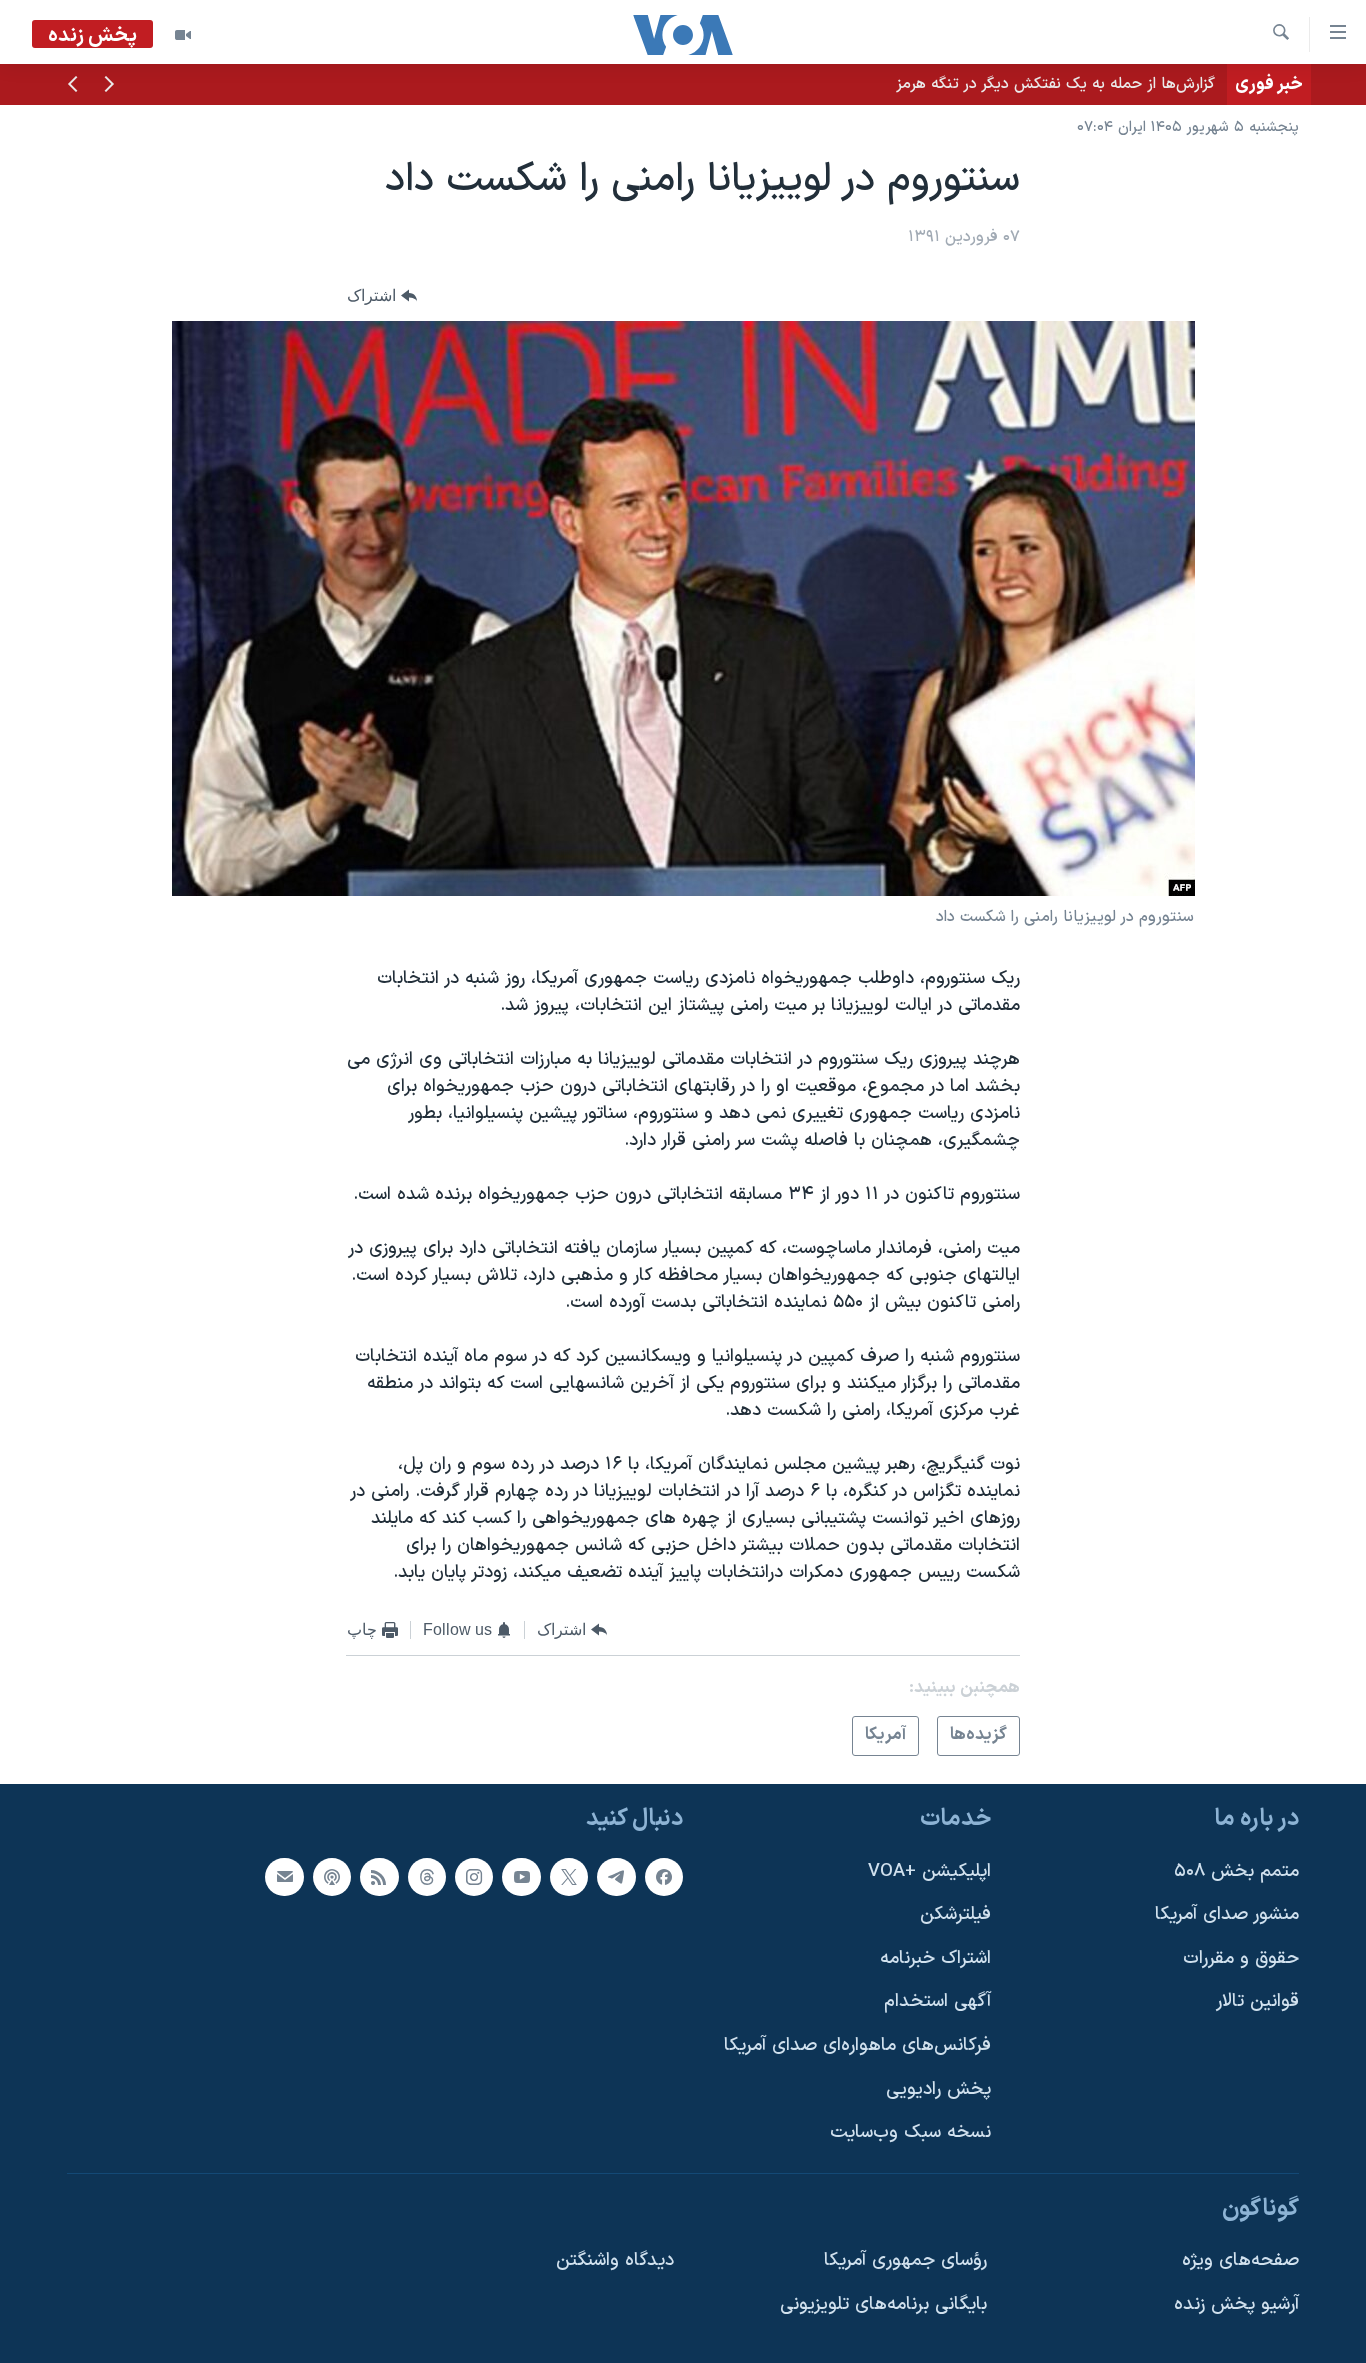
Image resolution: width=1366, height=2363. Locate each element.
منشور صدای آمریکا (1227, 1914)
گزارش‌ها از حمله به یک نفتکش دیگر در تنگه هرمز (1055, 84)
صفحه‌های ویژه (1240, 2260)
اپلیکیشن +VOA (929, 1871)
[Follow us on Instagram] (474, 1877)
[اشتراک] (284, 1877)
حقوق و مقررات (1241, 1958)
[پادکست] (332, 1877)
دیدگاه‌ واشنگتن (615, 2260)
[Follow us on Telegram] (616, 1877)
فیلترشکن (955, 1914)
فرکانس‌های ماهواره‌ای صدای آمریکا (857, 2045)
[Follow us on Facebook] (664, 1877)
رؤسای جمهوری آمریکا (905, 2260)
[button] (109, 86)
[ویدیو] (183, 35)
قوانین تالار (1257, 2001)
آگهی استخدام (937, 2001)
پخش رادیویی (938, 2089)
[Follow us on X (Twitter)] (569, 1877)
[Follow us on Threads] (427, 1877)
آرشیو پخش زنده (1236, 2304)
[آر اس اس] (379, 1877)
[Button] (382, 295)
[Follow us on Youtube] (521, 1877)
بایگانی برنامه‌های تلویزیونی (883, 2304)
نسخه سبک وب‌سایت (910, 2132)
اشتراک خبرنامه (935, 1958)
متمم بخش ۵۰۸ (1236, 1871)
